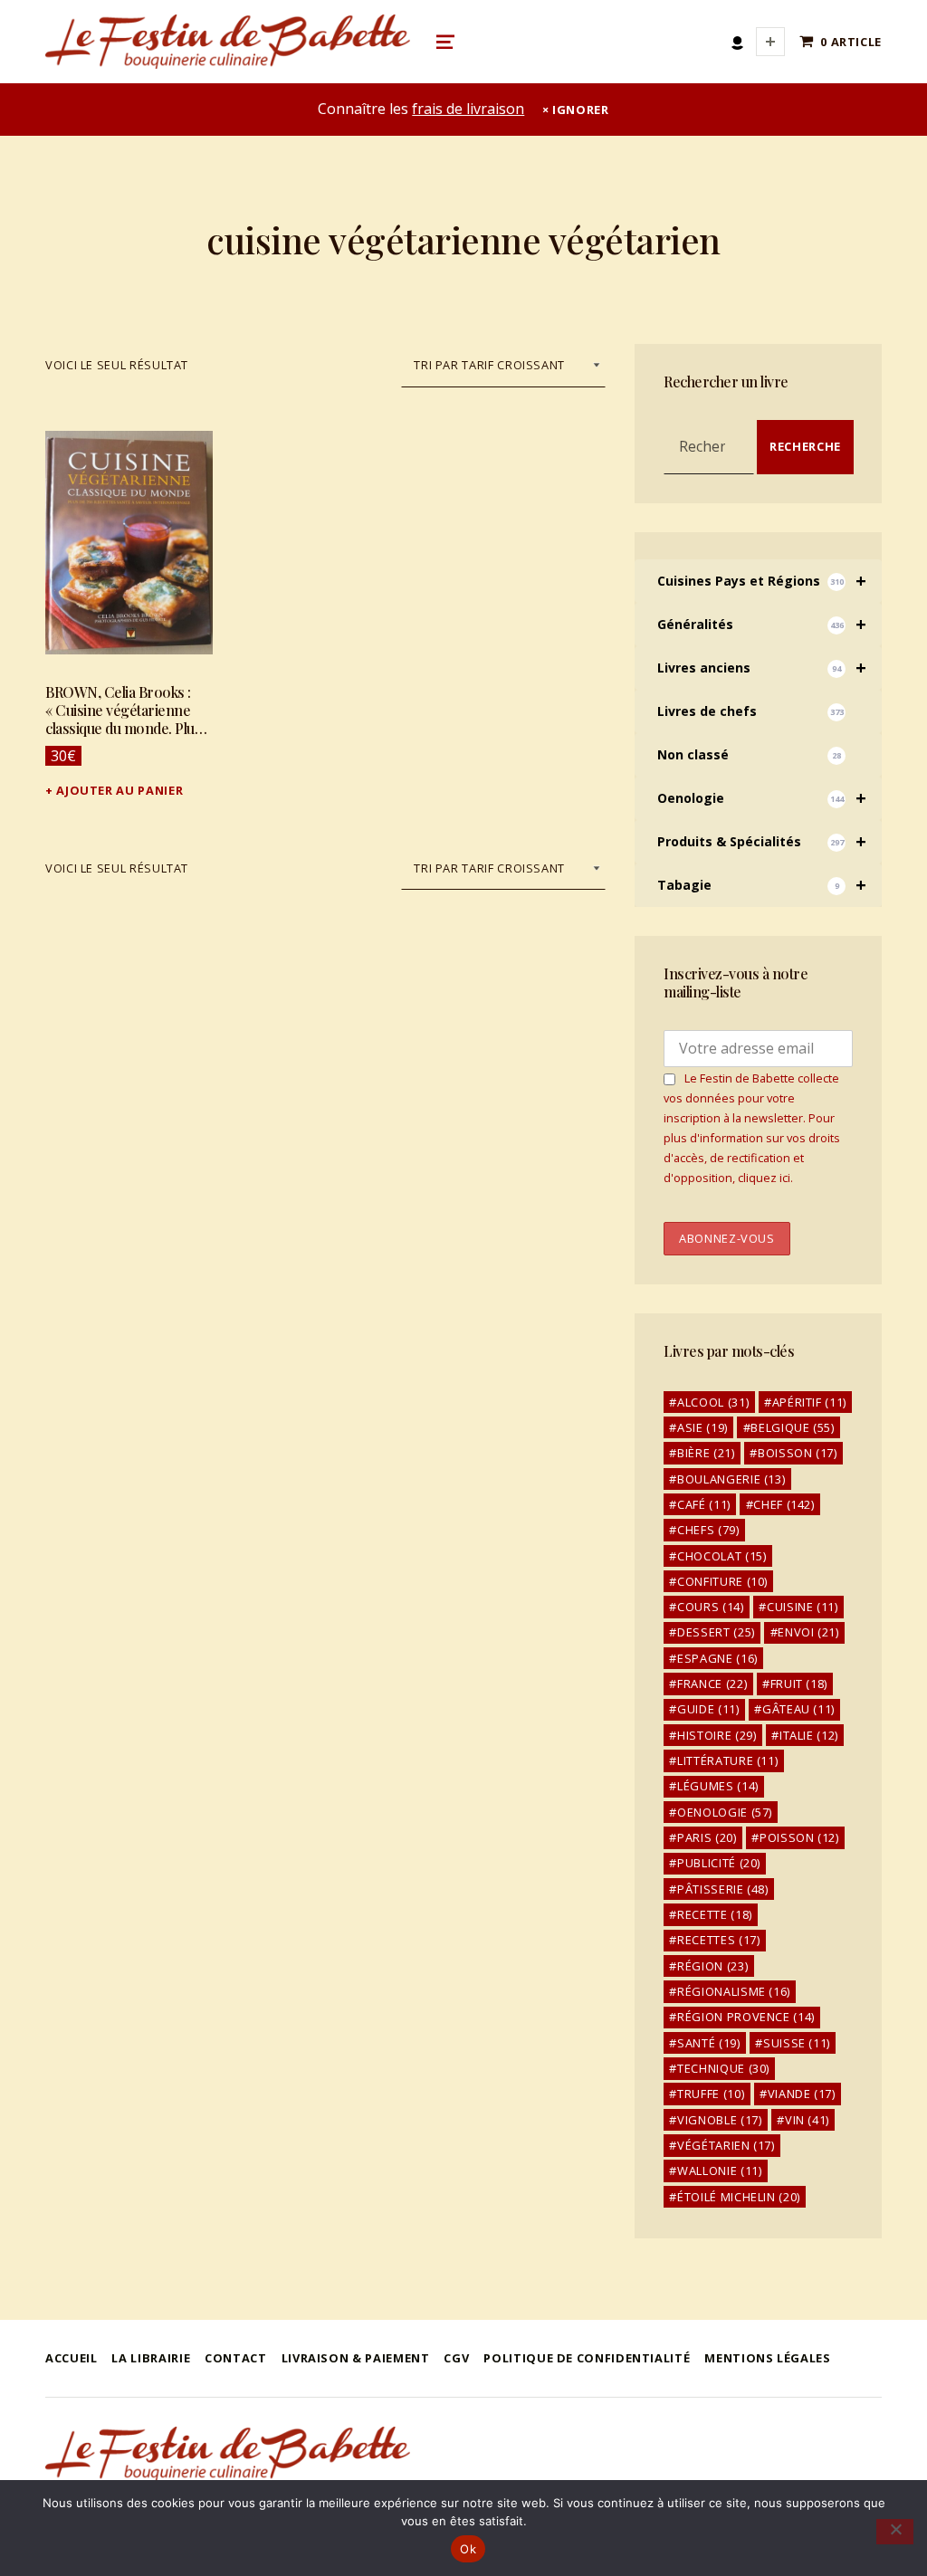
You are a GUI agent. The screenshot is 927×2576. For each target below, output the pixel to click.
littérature (727, 1760)
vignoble (719, 2120)
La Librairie (151, 2358)
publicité (719, 1863)
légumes (718, 1786)
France (712, 1684)
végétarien (726, 2145)
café (704, 1504)
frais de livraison (468, 109)
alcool (713, 1402)
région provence (746, 2017)
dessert (716, 1632)
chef (784, 1504)
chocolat (722, 1556)
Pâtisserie (723, 1889)
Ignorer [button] (580, 110)
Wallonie (719, 2171)
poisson (799, 1837)
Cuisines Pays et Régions (761, 581)
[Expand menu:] (770, 42)
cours (710, 1607)
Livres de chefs (750, 711)
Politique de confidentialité (587, 2358)
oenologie (725, 1812)
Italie (809, 1735)
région (712, 1966)
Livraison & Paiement (356, 2358)
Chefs (708, 1530)
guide (708, 1709)
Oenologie (761, 798)
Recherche (805, 446)
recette (715, 1914)
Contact (235, 2358)
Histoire (717, 1735)
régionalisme (734, 1991)
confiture (722, 1581)
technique (723, 2068)
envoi (808, 1632)
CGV (456, 2358)
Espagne (717, 1658)
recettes (718, 1940)
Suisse (797, 2043)
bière (706, 1453)
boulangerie (731, 1479)
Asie (702, 1427)
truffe (711, 2094)
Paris (707, 1837)
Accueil (71, 2358)
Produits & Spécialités (761, 841)
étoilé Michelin (739, 2197)
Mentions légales (767, 2358)
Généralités (761, 624)
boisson (798, 1453)
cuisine (803, 1607)
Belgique (792, 1427)
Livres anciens (761, 668)
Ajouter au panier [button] (119, 790)
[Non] (895, 2532)
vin (807, 2120)
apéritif (809, 1402)
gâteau (798, 1709)
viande (802, 2094)
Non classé (749, 754)
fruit (799, 1684)
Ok (468, 2549)
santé (708, 2043)
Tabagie (761, 885)
